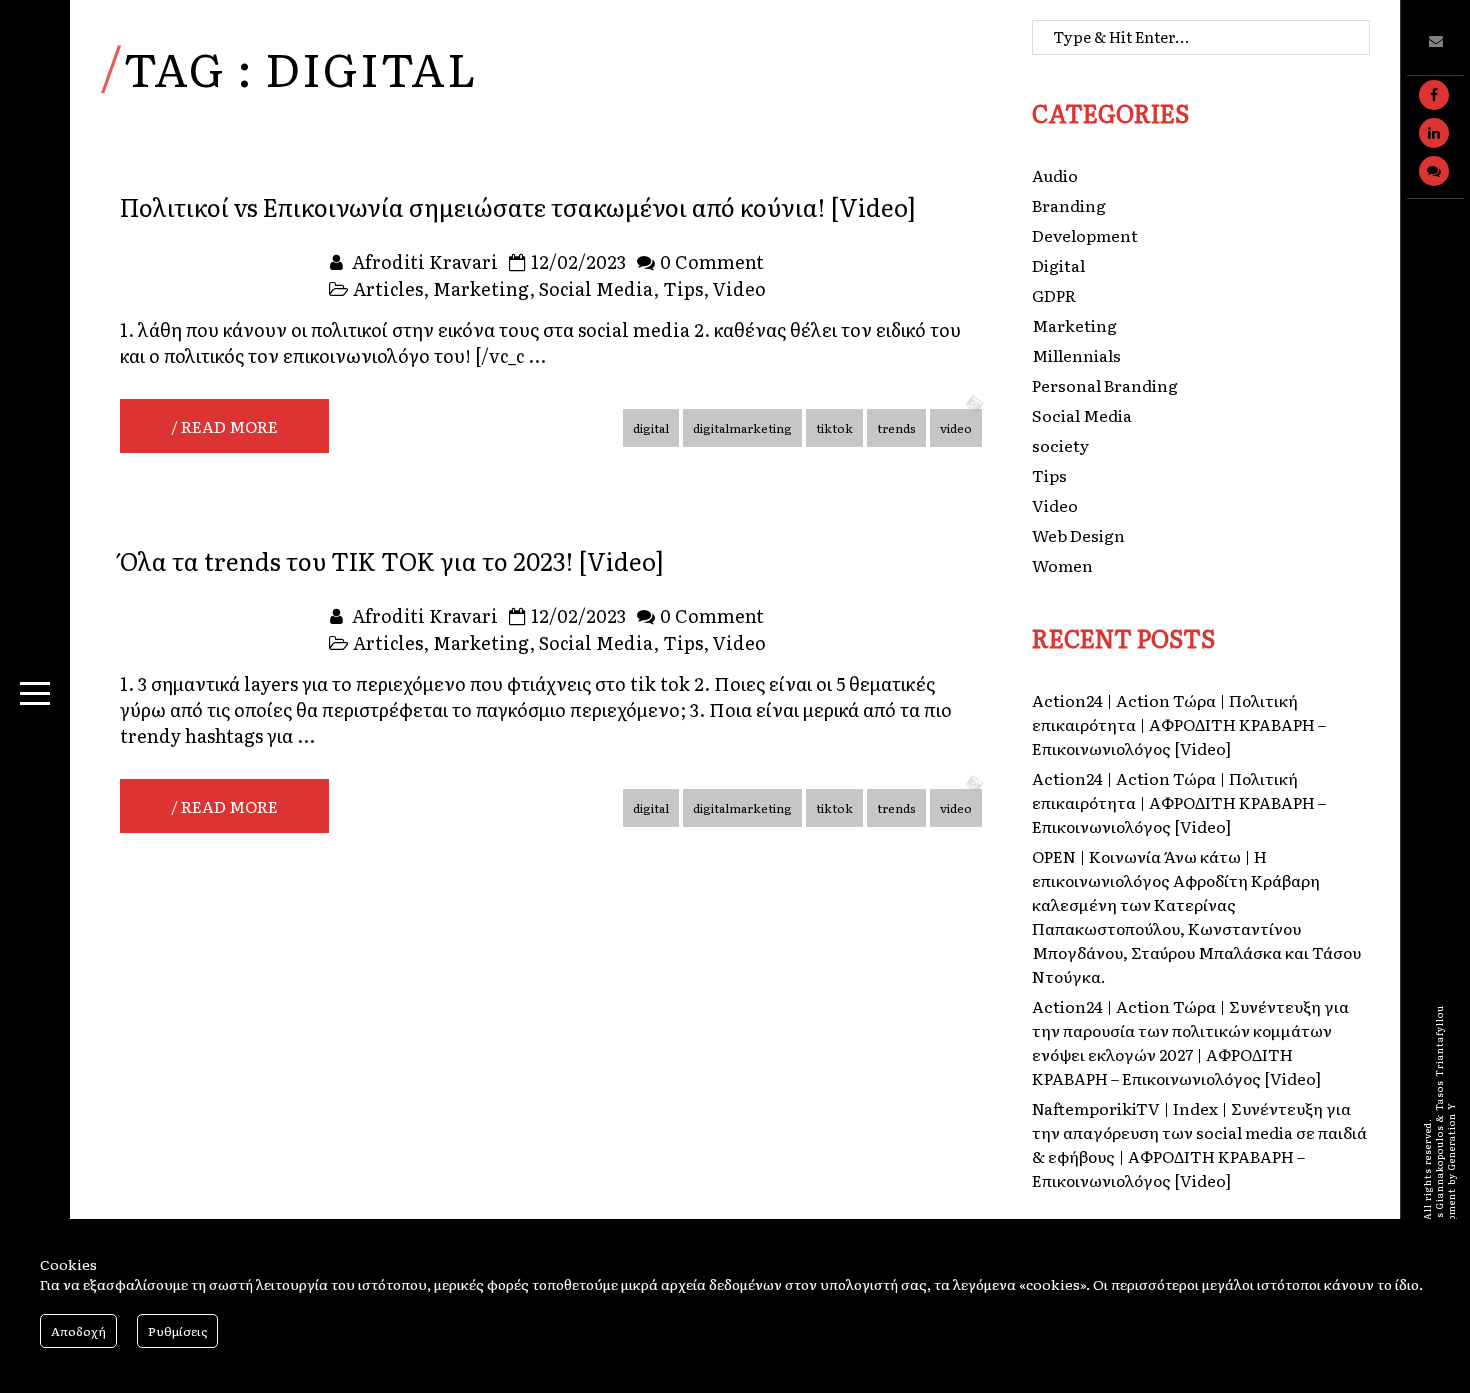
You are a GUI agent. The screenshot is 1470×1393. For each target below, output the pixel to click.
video (956, 428)
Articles (388, 288)
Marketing (481, 288)
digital (651, 428)
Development (1085, 235)
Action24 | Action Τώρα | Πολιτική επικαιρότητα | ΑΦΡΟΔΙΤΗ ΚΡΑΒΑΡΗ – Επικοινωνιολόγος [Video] (1179, 724)
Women (1062, 565)
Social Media (596, 288)
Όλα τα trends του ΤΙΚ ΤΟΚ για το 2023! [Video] (392, 560)
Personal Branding (1105, 385)
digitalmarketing (742, 428)
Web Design (1078, 535)
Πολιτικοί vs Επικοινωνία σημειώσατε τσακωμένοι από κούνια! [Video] (518, 206)
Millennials (1076, 355)
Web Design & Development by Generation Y (1451, 1213)
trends (896, 428)
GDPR (1054, 295)
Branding (1069, 205)
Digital (1058, 265)
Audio (1055, 175)
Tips (683, 288)
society (1060, 445)
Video (739, 288)
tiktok (834, 428)
